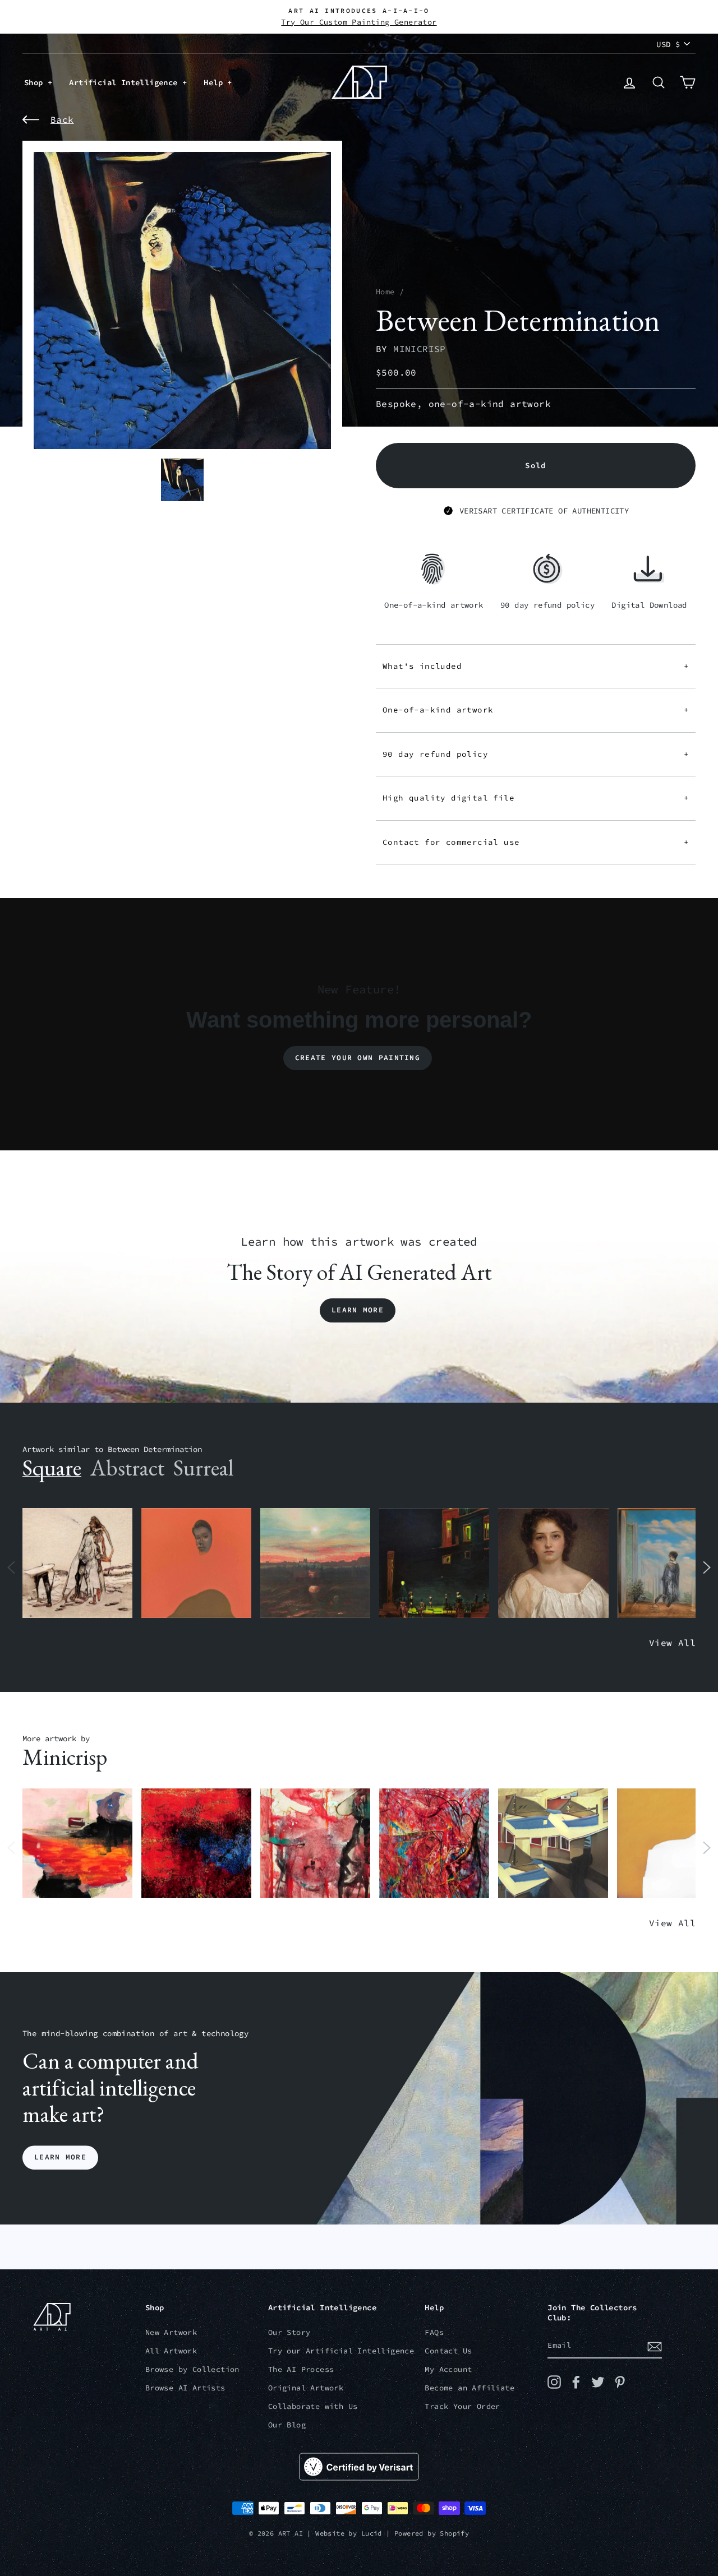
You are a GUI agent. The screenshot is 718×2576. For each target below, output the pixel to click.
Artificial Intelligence (126, 82)
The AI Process (301, 2369)
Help (215, 82)
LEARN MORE (60, 2158)
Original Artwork (306, 2388)
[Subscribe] (655, 2346)
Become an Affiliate (470, 2388)
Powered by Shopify (432, 2533)
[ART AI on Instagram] (554, 2382)
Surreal (203, 1468)
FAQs (434, 2332)
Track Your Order (462, 2406)
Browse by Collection (192, 2369)
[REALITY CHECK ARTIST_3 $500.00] (553, 1844)
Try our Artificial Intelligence (341, 2351)
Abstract (127, 1468)
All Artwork (171, 2351)
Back (62, 119)
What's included (536, 666)
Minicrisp (420, 349)
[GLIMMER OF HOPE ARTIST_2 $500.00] (434, 1563)
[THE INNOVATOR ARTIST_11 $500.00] (77, 1563)
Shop (36, 82)
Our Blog (287, 2425)
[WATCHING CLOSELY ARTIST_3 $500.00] (196, 1563)
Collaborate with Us (313, 2406)
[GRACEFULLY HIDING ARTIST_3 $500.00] (315, 1844)
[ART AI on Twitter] (598, 2382)
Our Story (289, 2332)
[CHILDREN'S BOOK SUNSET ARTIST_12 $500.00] (315, 1563)
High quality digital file (536, 798)
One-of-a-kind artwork (536, 710)
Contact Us (448, 2351)
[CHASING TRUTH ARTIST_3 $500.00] (196, 1844)
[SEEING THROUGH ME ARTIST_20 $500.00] (553, 1563)
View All (672, 1643)
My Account (448, 2369)
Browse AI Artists (185, 2388)
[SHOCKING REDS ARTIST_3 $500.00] (434, 1844)
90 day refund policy (536, 754)
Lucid (372, 2533)
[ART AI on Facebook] (576, 2382)
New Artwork (171, 2332)
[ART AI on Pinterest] (620, 2382)
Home (385, 292)
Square (52, 1468)
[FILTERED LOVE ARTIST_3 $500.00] (77, 1844)
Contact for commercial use (536, 842)
